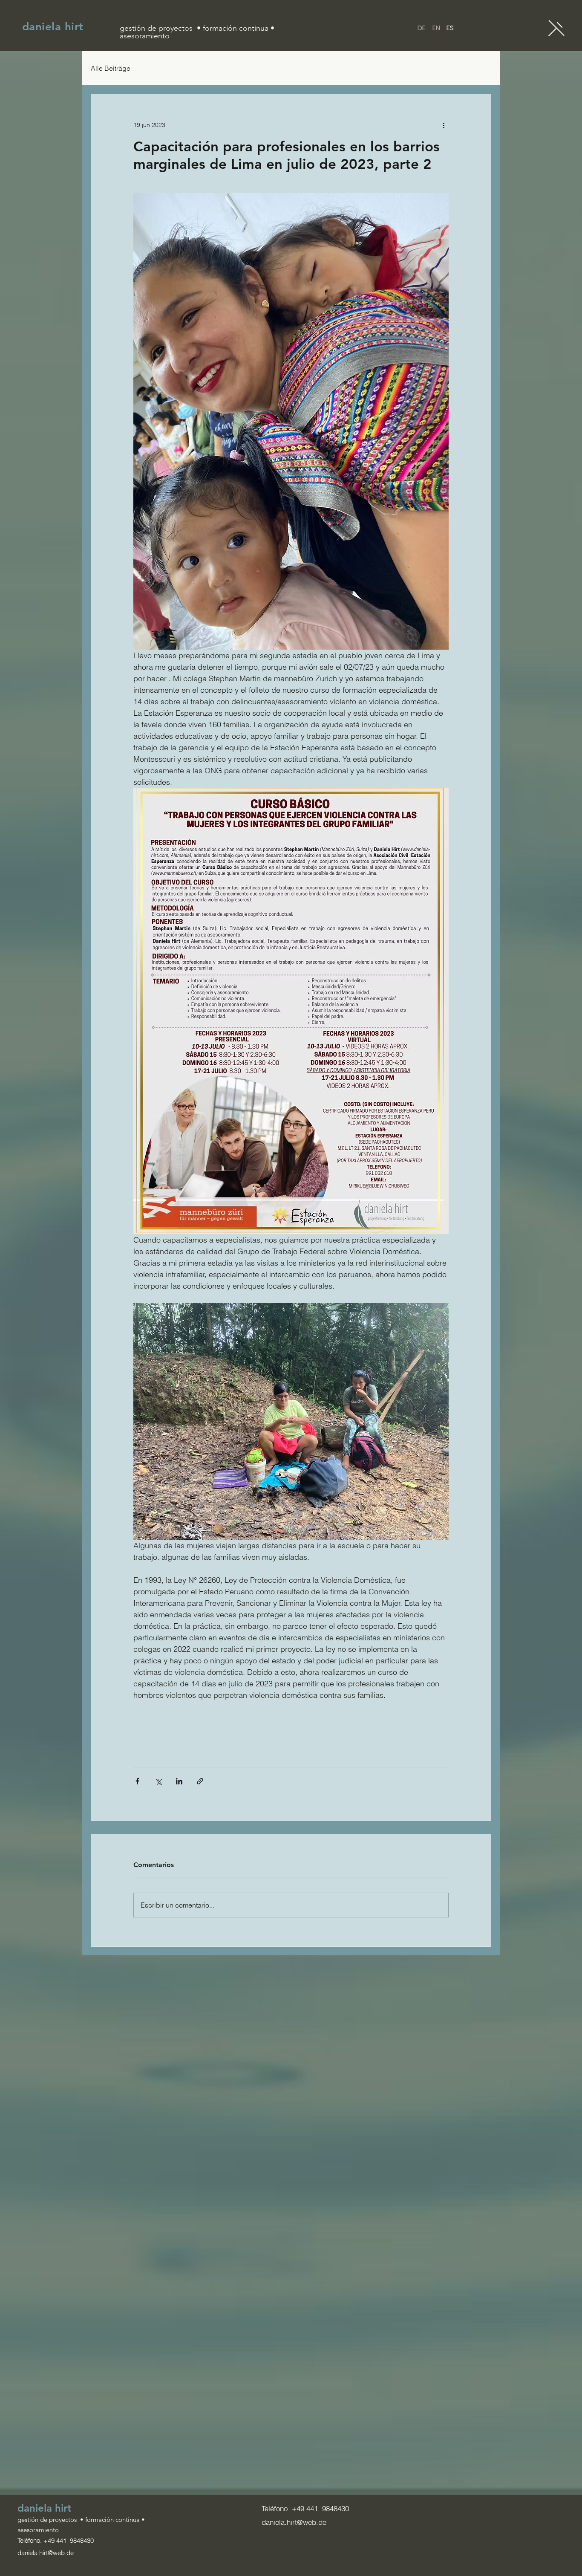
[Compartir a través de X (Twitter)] (158, 1781)
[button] (556, 28)
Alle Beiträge (111, 68)
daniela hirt (53, 27)
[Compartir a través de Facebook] (137, 1781)
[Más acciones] (444, 125)
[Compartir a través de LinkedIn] (179, 1781)
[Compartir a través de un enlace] (200, 1781)
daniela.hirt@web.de (46, 2553)
